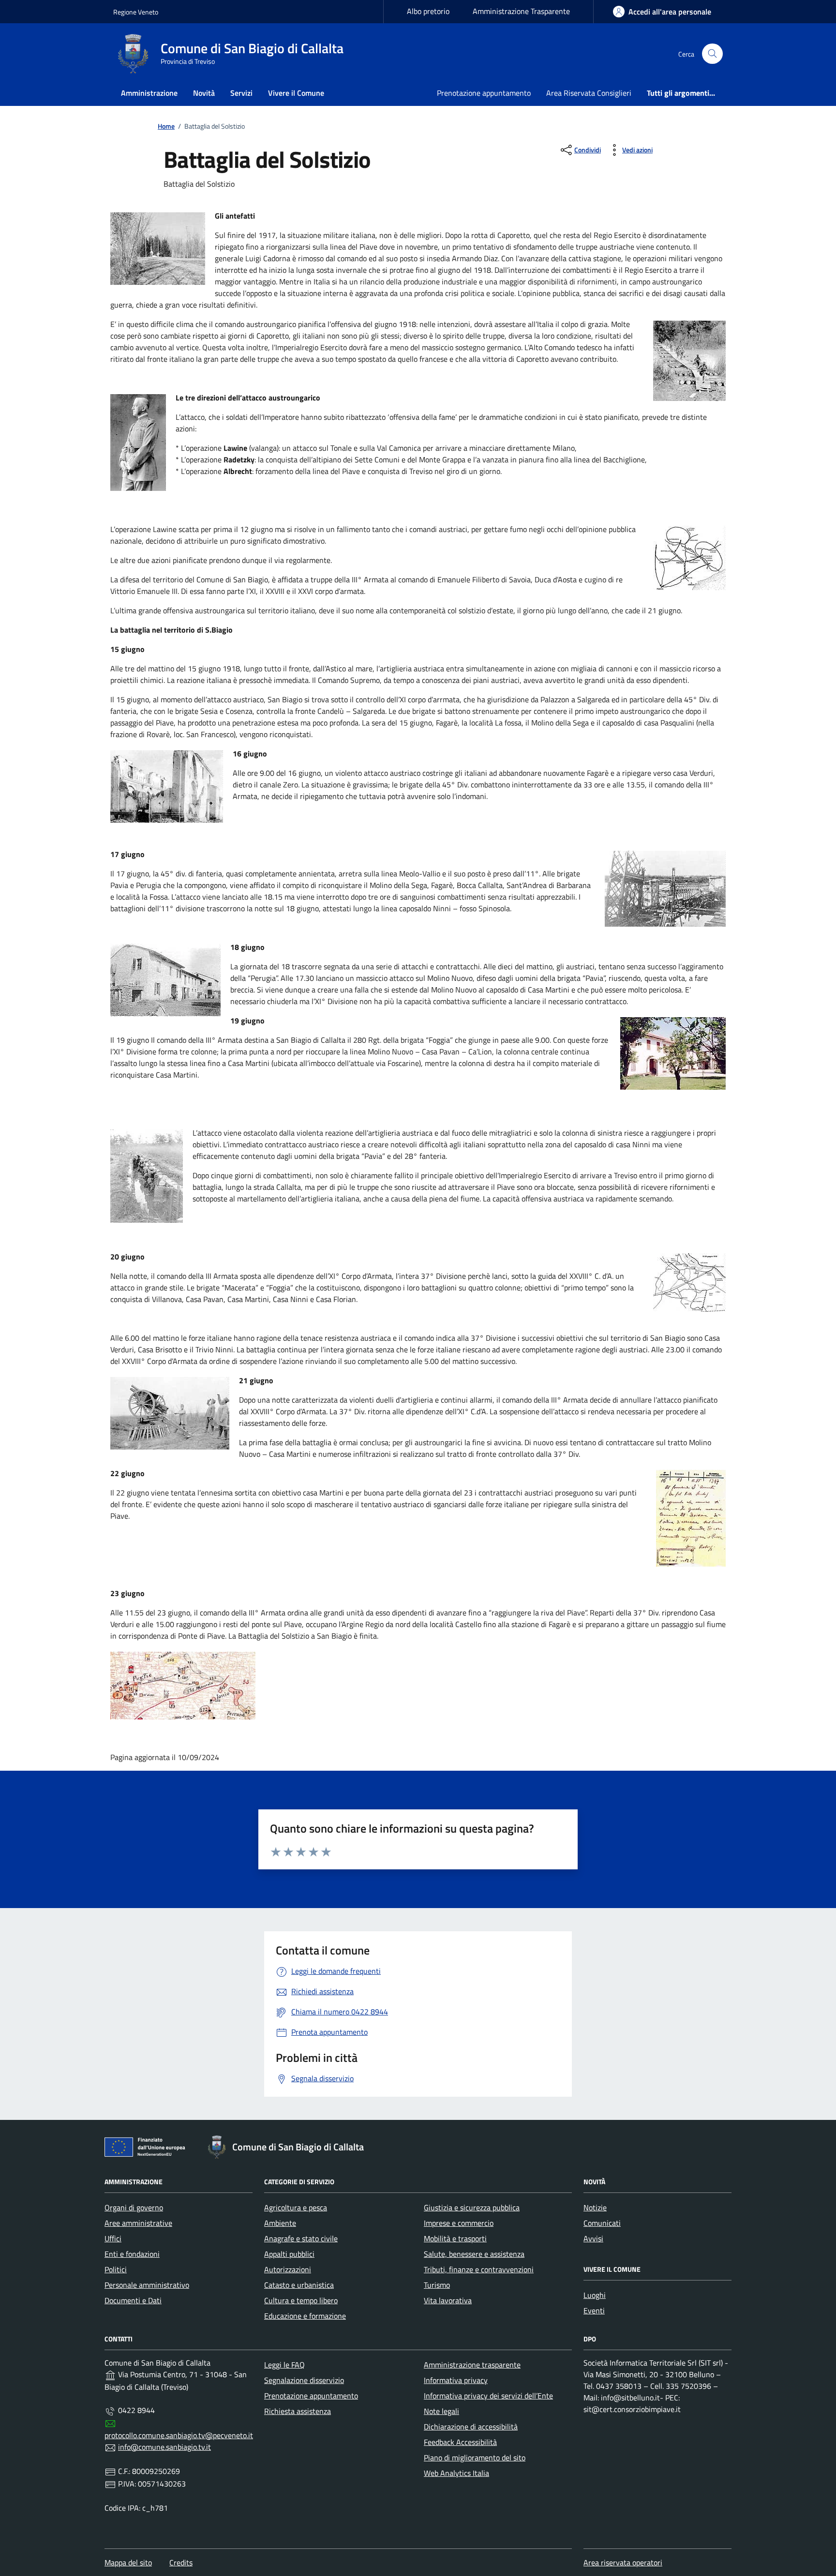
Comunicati (602, 2223)
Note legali (441, 2411)
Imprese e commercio (459, 2223)
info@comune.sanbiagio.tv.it (164, 2447)
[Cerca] (712, 54)
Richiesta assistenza (298, 2411)
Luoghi (595, 2295)
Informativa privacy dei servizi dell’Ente (488, 2396)
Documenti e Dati (133, 2300)
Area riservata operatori (623, 2562)
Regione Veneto (136, 12)
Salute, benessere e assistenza (474, 2254)
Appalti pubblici (289, 2254)
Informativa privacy (456, 2380)
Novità (204, 93)
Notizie (595, 2207)
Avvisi (593, 2238)
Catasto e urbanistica (299, 2285)
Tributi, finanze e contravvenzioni (479, 2269)
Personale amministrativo (147, 2285)
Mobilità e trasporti (455, 2238)
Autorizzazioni (288, 2269)
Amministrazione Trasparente (521, 11)
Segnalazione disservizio (304, 2380)
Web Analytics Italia (456, 2473)
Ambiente (280, 2223)
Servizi (241, 93)
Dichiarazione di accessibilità (471, 2427)
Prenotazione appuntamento (484, 93)
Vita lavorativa (448, 2300)
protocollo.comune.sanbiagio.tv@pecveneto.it (179, 2435)
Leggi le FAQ (284, 2365)
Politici (116, 2269)
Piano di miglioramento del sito (475, 2458)
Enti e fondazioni (132, 2254)
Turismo (437, 2285)
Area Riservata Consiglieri (589, 93)
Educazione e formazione (305, 2316)
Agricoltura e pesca (296, 2207)
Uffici (113, 2238)
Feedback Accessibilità (460, 2442)
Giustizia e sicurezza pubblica (472, 2207)
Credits (181, 2562)
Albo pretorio (428, 11)
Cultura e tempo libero (301, 2300)
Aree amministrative (138, 2223)
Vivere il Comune (296, 93)
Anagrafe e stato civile (301, 2238)
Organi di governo (134, 2207)
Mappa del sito (128, 2562)
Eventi (594, 2310)
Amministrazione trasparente (472, 2365)
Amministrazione (149, 93)
